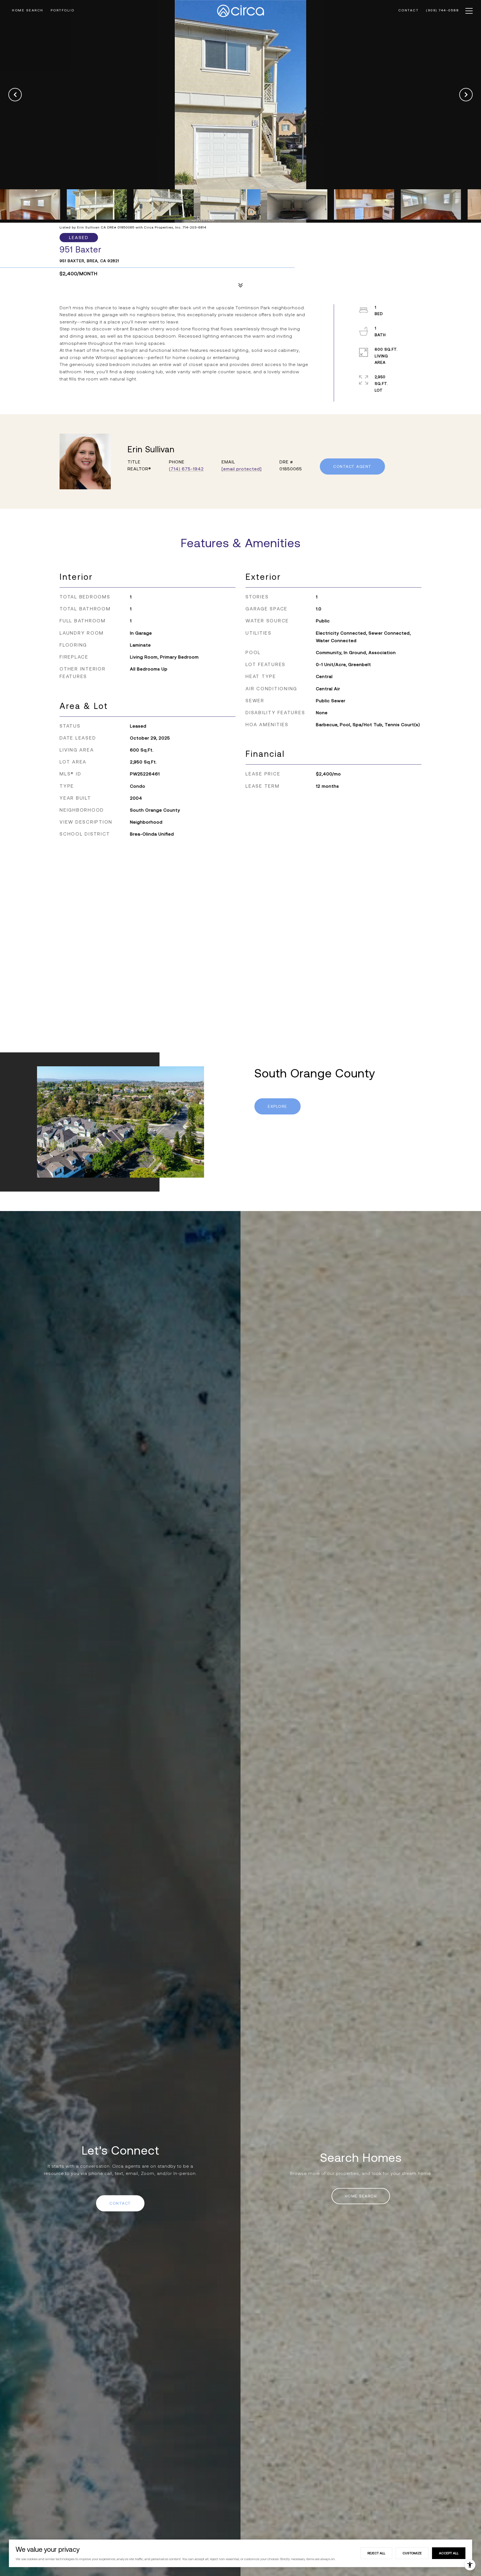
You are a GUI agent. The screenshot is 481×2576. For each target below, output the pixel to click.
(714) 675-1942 (186, 469)
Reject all (376, 2553)
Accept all (449, 2553)
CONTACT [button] (120, 2203)
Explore (278, 1106)
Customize (412, 2553)
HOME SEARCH (361, 2196)
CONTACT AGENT (352, 466)
